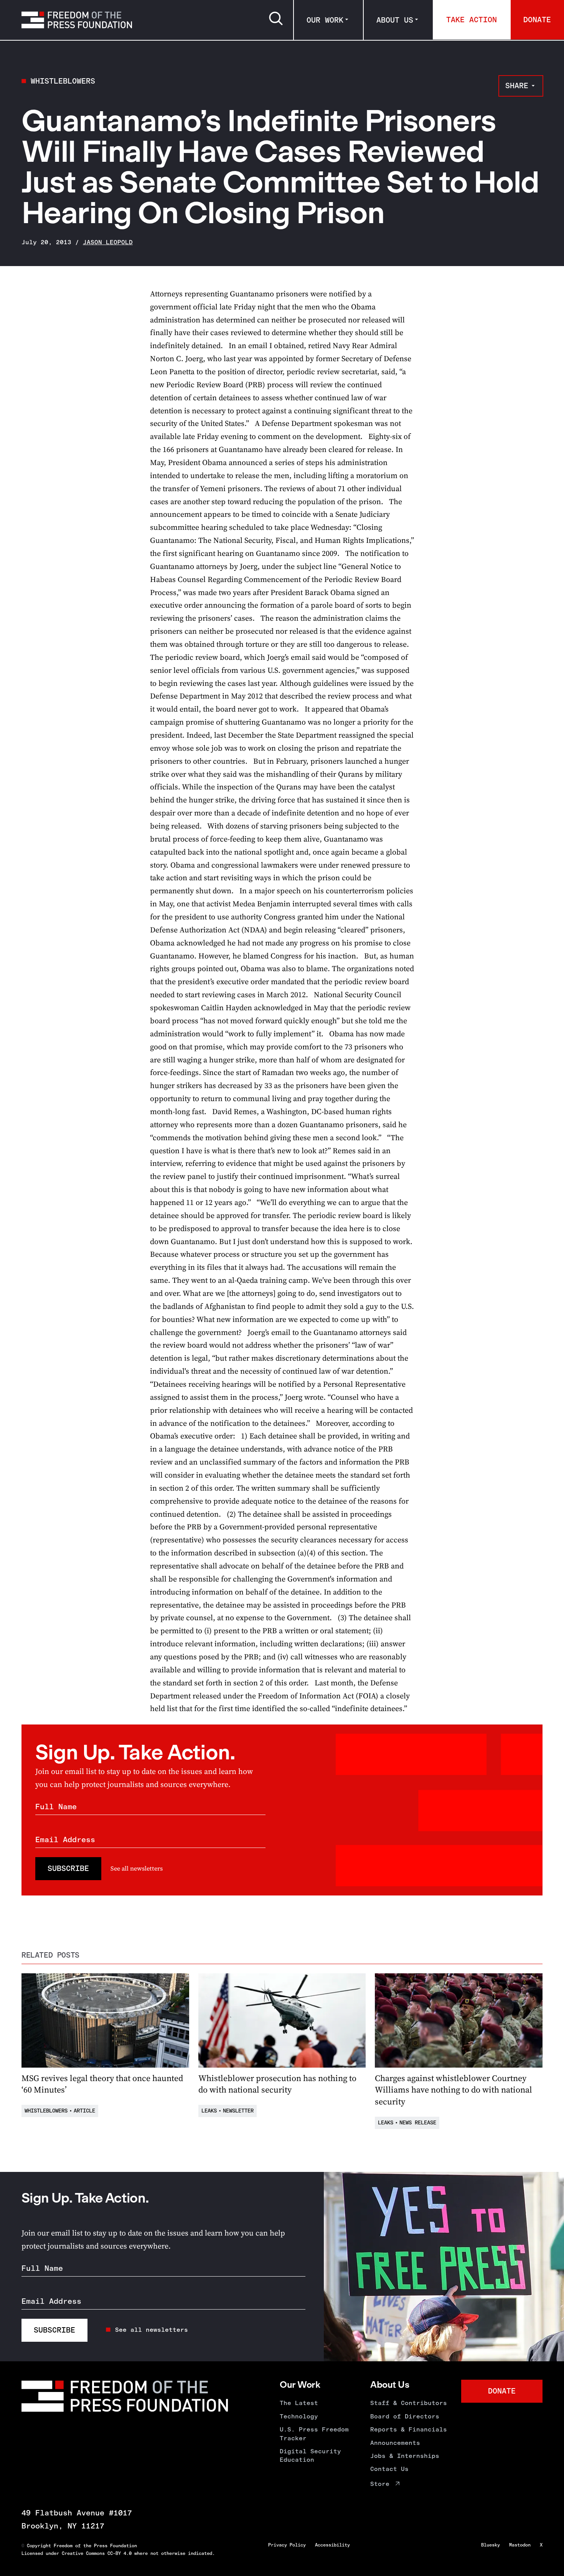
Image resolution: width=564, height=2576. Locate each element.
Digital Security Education (310, 2455)
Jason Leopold (108, 242)
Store (380, 2484)
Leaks (209, 2111)
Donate (537, 20)
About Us (395, 20)
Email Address (65, 1840)
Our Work (325, 20)
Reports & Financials (409, 2429)
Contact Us (389, 2469)
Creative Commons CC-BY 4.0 (97, 2553)
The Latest (299, 2403)
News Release (418, 2123)
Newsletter (238, 2111)
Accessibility (332, 2545)
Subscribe (68, 1868)
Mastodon (520, 2545)
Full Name (56, 1807)
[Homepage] (77, 20)
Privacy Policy (287, 2545)
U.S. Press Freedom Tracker (314, 2434)
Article (84, 2111)
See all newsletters (137, 1868)
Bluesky (491, 2545)
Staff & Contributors (409, 2403)
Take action (472, 20)
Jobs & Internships (405, 2456)
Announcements (395, 2443)
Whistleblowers (63, 81)
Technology (299, 2416)
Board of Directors (405, 2416)
